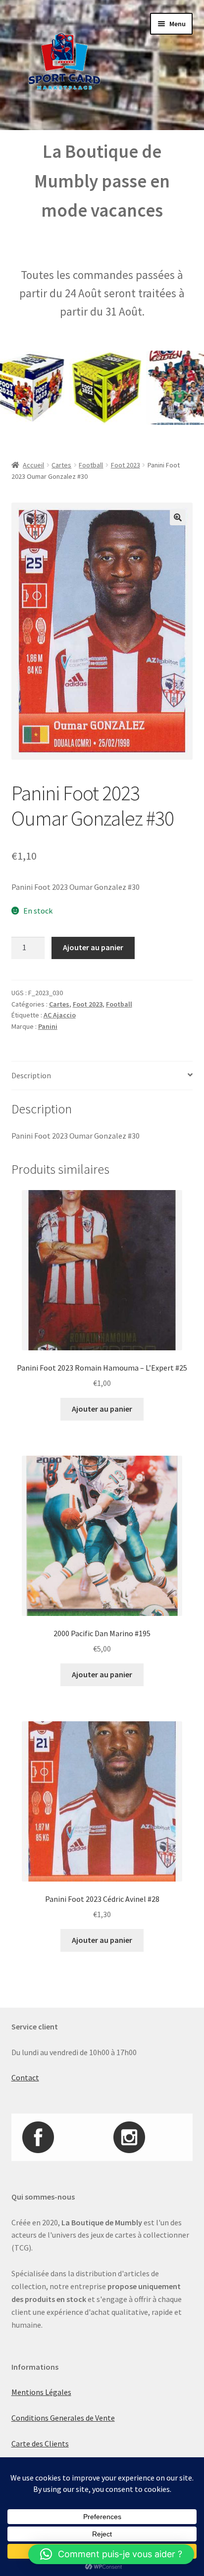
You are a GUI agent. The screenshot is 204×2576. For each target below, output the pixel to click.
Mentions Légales (41, 2392)
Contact (25, 2077)
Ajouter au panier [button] (102, 1409)
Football (91, 465)
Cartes (61, 465)
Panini (48, 1026)
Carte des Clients (40, 2443)
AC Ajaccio (60, 1015)
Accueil (33, 465)
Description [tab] (31, 1075)
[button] (178, 517)
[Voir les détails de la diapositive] (88, 388)
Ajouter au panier (93, 947)
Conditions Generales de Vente (63, 2418)
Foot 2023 (126, 465)
